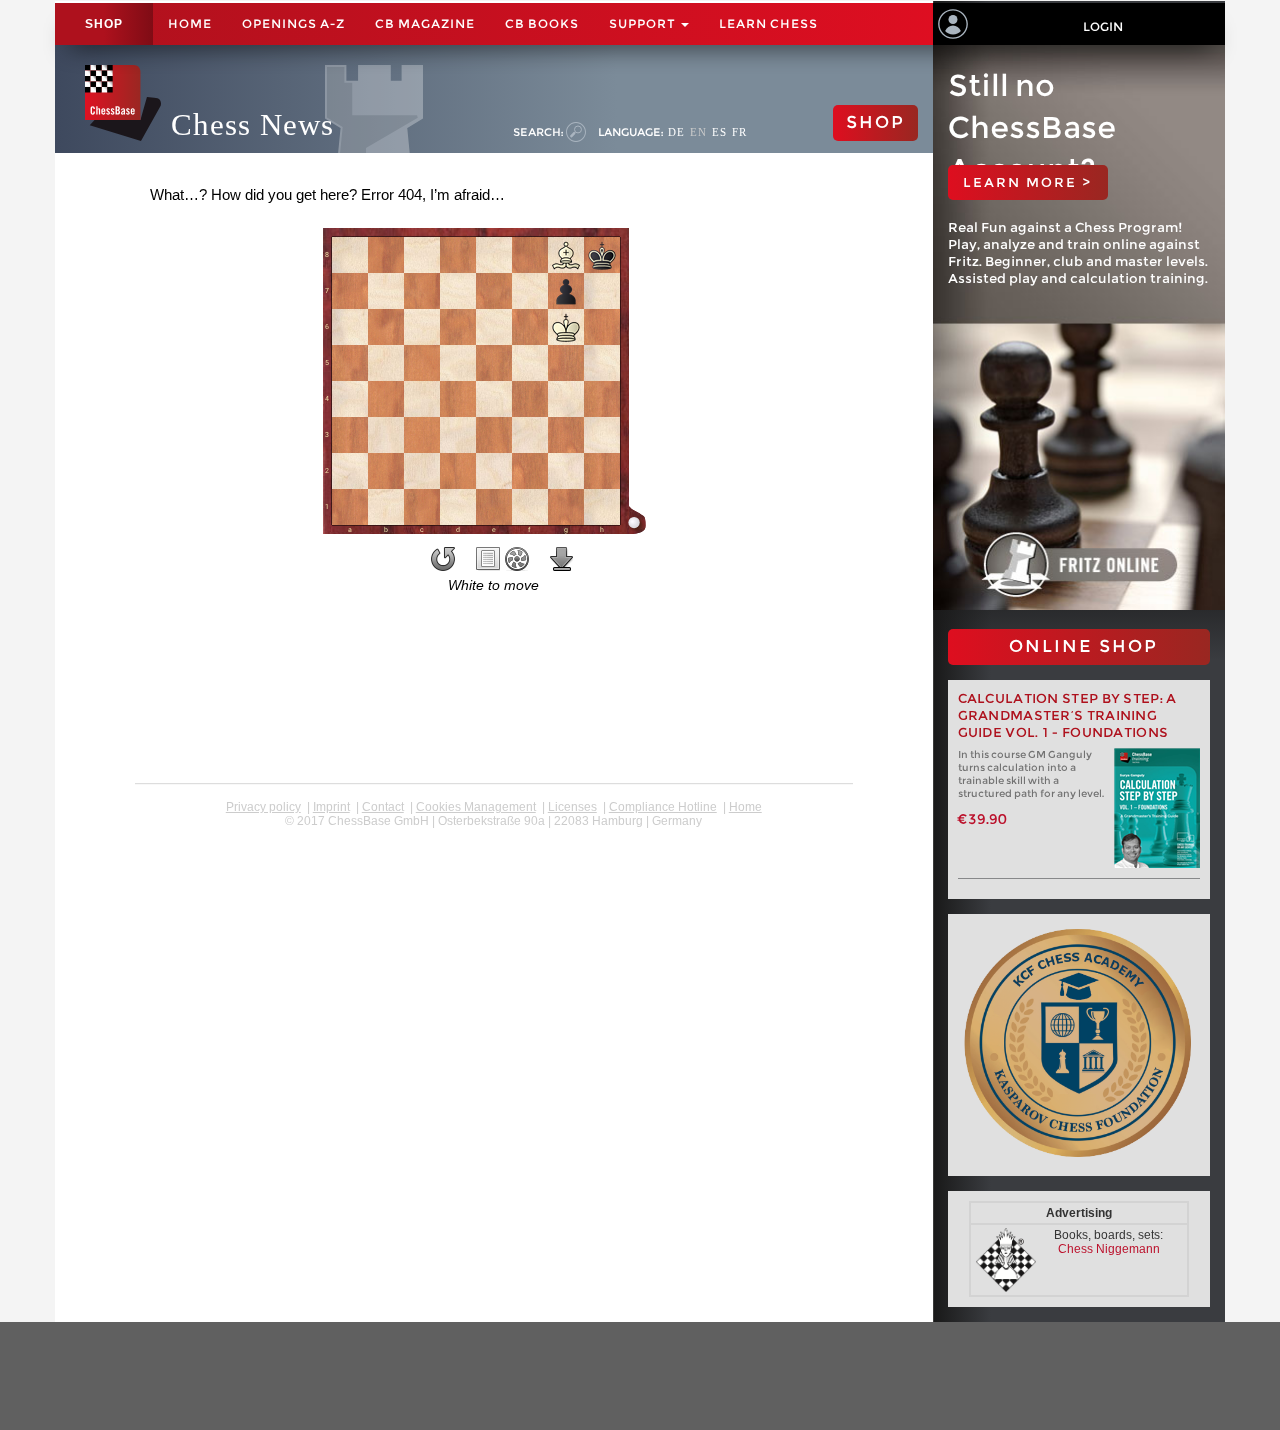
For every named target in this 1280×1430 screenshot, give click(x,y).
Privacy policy (263, 807)
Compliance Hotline (663, 807)
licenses (572, 807)
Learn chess (768, 23)
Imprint (331, 807)
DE (676, 132)
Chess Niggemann (1109, 1249)
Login (1103, 26)
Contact (383, 807)
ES (719, 132)
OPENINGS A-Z (293, 23)
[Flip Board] (443, 559)
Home (190, 23)
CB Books (542, 23)
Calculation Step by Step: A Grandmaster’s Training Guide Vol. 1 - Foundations (1067, 715)
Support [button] (644, 23)
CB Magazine (425, 23)
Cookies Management (476, 807)
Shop (104, 24)
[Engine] (517, 559)
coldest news (493, 835)
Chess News (252, 124)
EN (698, 132)
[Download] (562, 559)
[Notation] (488, 559)
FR (739, 132)
